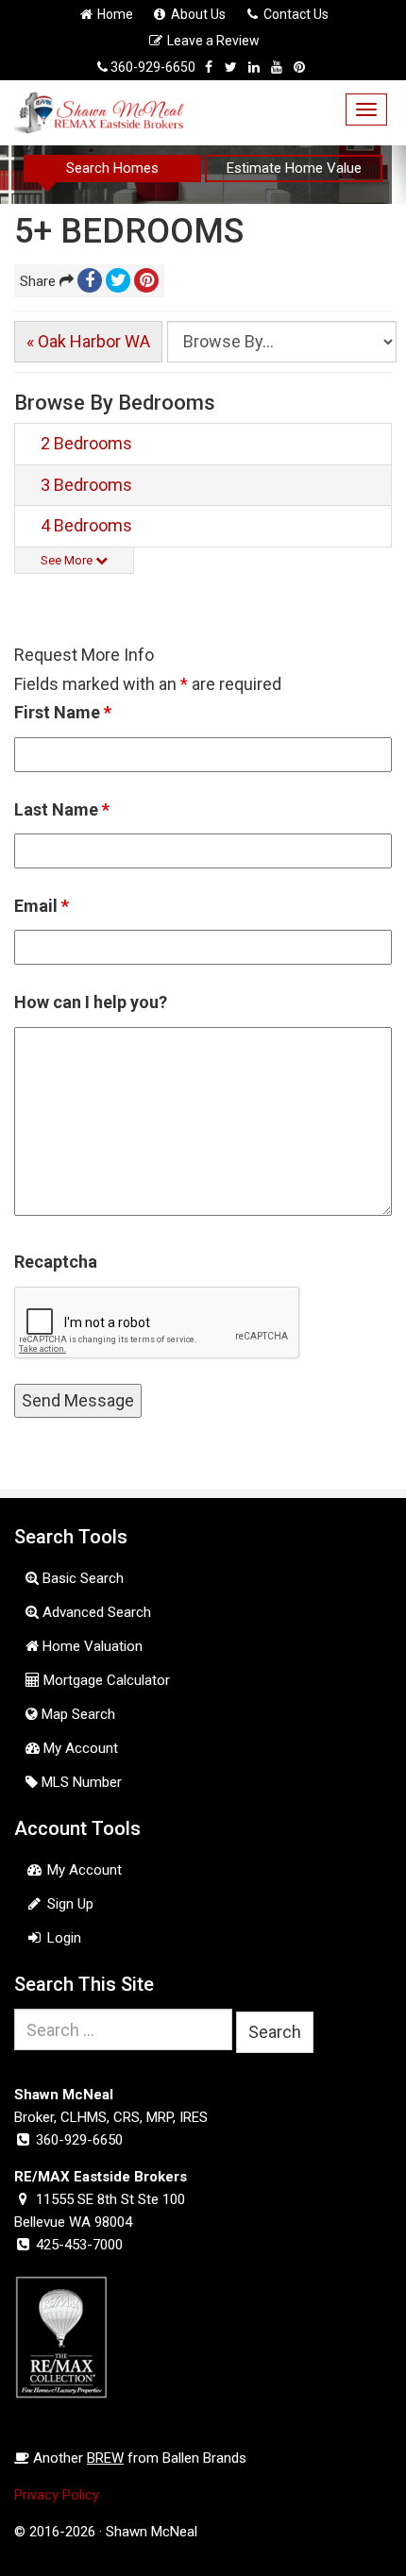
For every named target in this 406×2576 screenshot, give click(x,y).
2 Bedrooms (86, 443)
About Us (197, 14)
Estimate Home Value (294, 168)
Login (62, 1938)
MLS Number (80, 1782)
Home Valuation (91, 1646)
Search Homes (112, 168)
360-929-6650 (153, 67)
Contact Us (295, 14)
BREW (105, 2458)
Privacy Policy (57, 2495)
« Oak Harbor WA (88, 341)
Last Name (62, 809)
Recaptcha (56, 1262)
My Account (79, 1748)
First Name (63, 712)
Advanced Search (95, 1612)
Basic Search (81, 1578)
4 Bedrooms (86, 525)
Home (114, 14)
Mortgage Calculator (105, 1680)
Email (42, 906)
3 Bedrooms (86, 485)
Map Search (76, 1714)
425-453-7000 (79, 2245)
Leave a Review (212, 41)
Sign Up (68, 1904)
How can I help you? (91, 1002)
